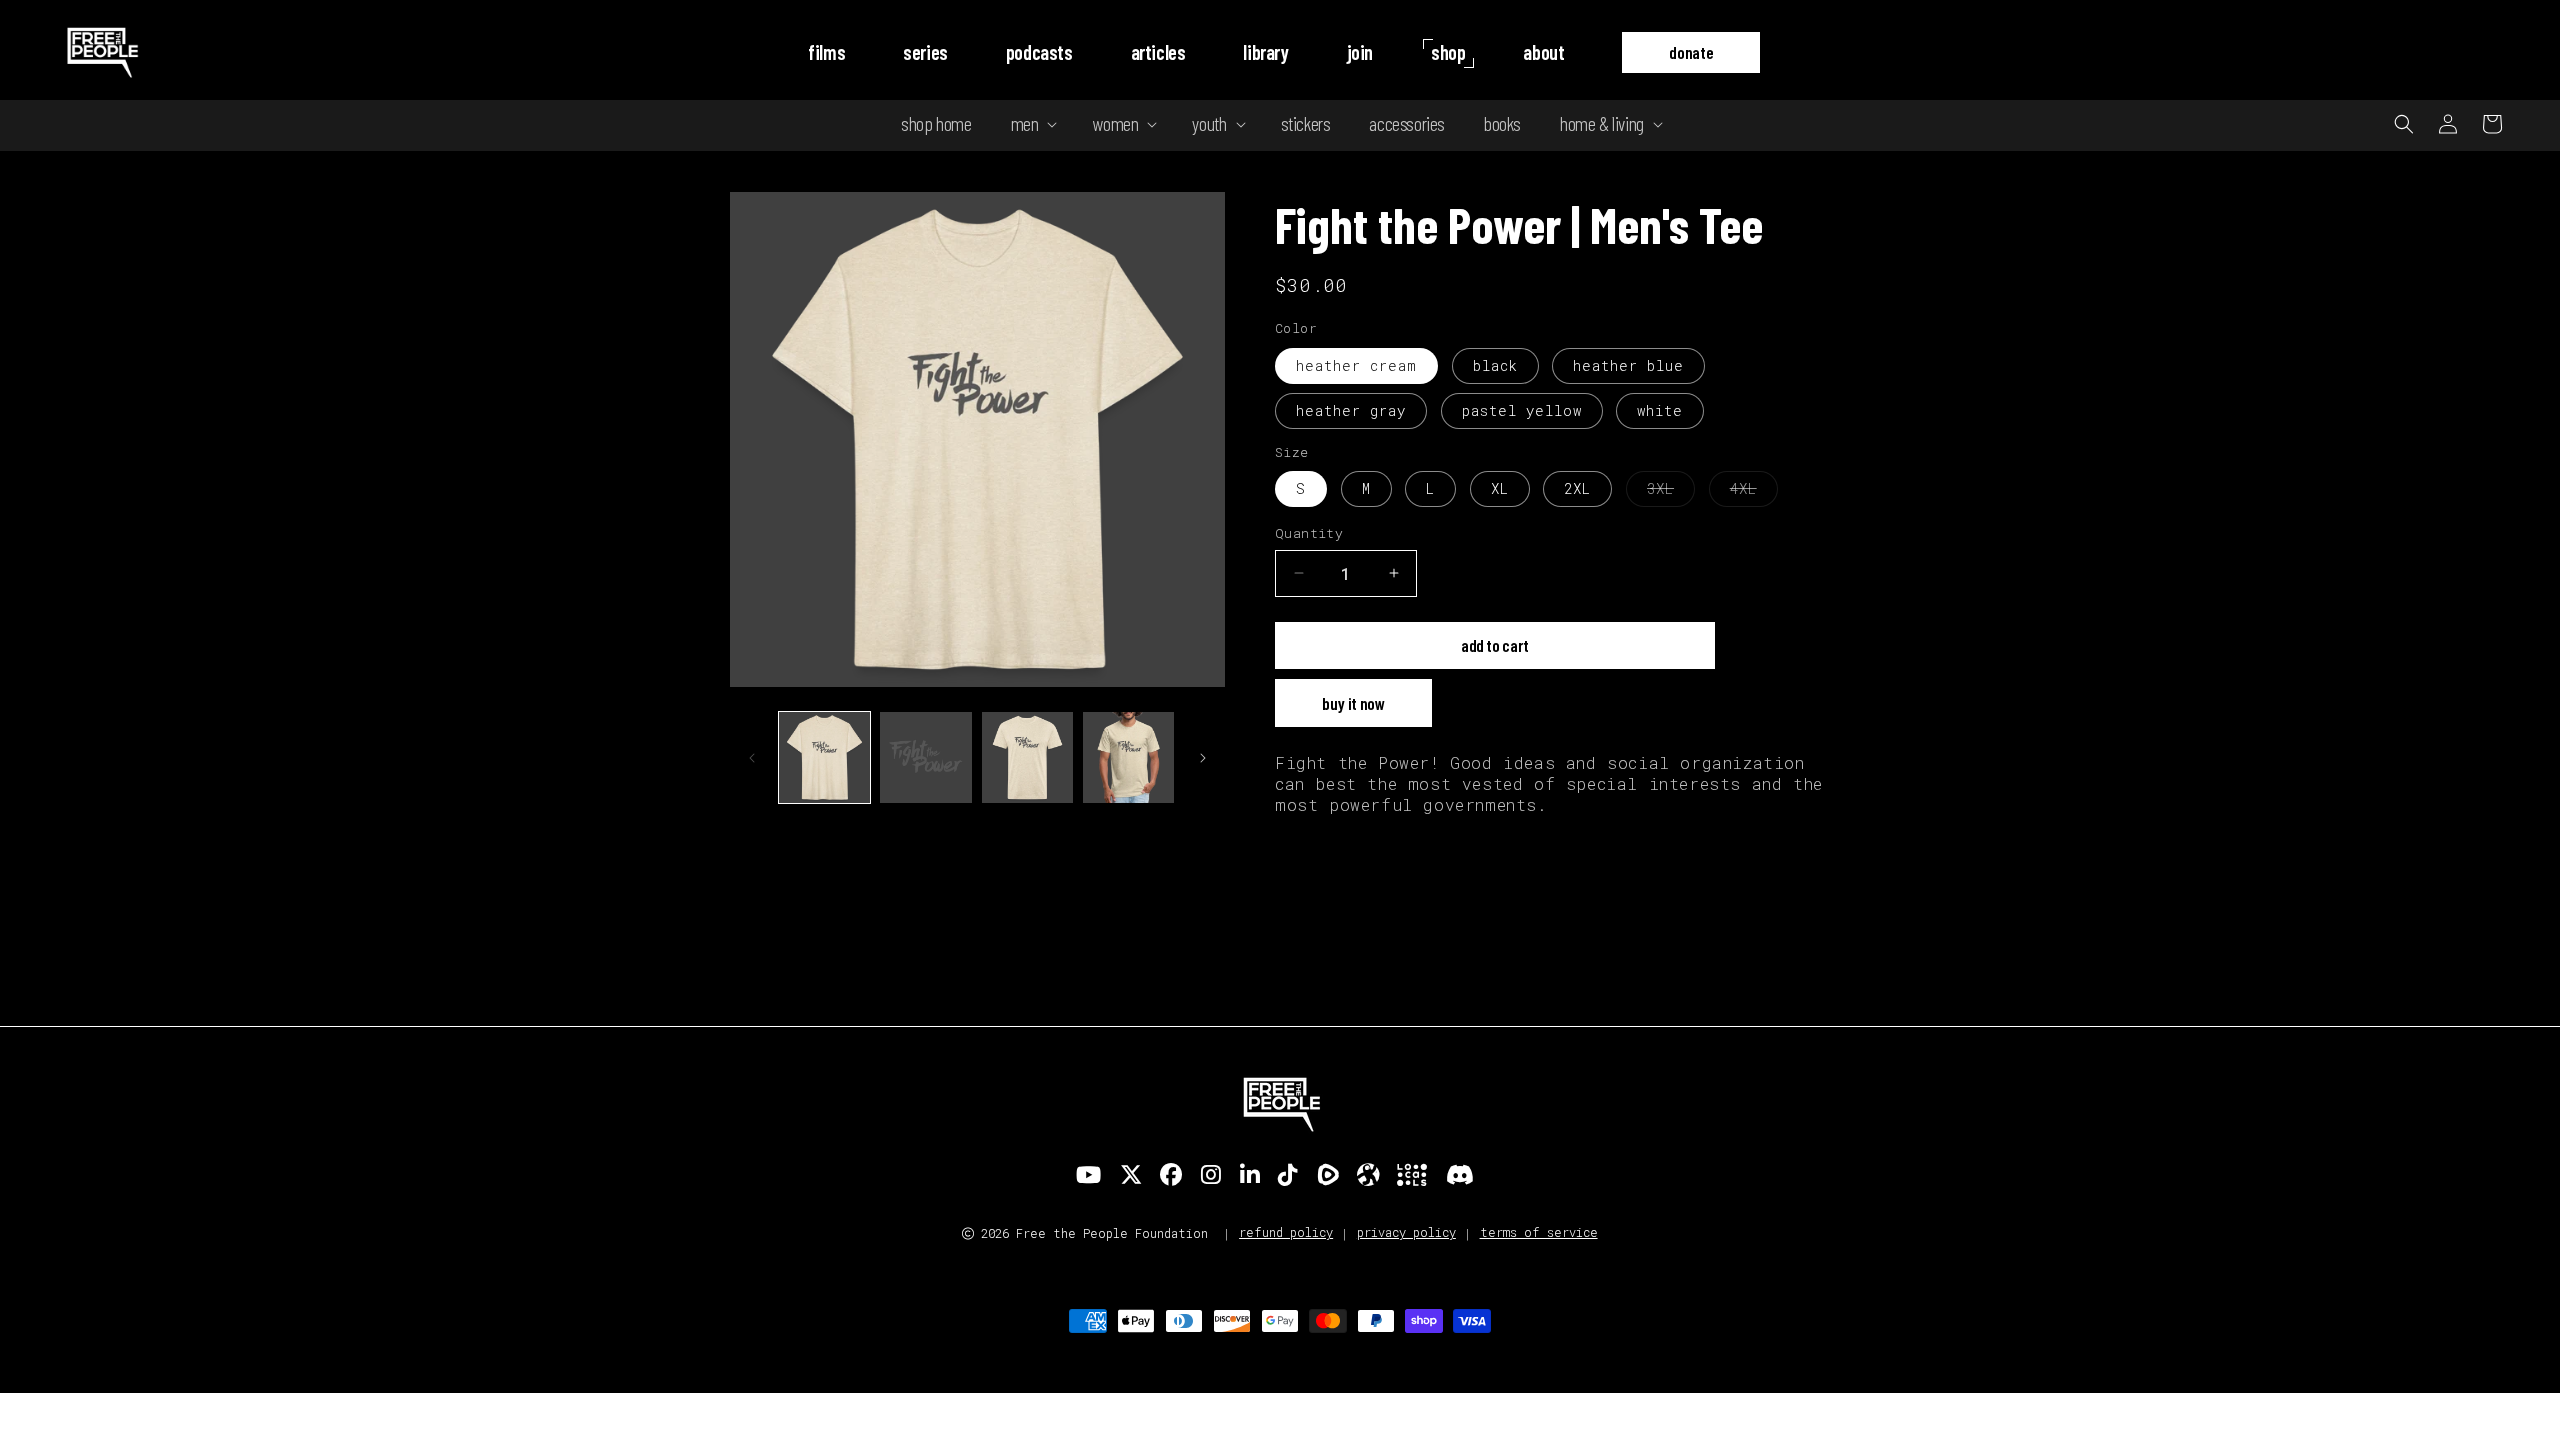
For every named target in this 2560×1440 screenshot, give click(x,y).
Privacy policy (1406, 1232)
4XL (1754, 492)
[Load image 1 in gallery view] (824, 757)
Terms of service (1539, 1232)
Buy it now (1353, 703)
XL (1500, 488)
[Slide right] (1203, 758)
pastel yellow (1522, 410)
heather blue (1628, 365)
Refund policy (1286, 1232)
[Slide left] (752, 758)
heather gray (1351, 410)
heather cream (1356, 365)
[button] (1032, 123)
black (1495, 365)
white (1660, 410)
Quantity (1309, 533)
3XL (1671, 492)
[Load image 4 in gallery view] (1128, 757)
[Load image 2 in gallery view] (925, 757)
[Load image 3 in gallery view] (1027, 757)
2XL (1577, 488)
